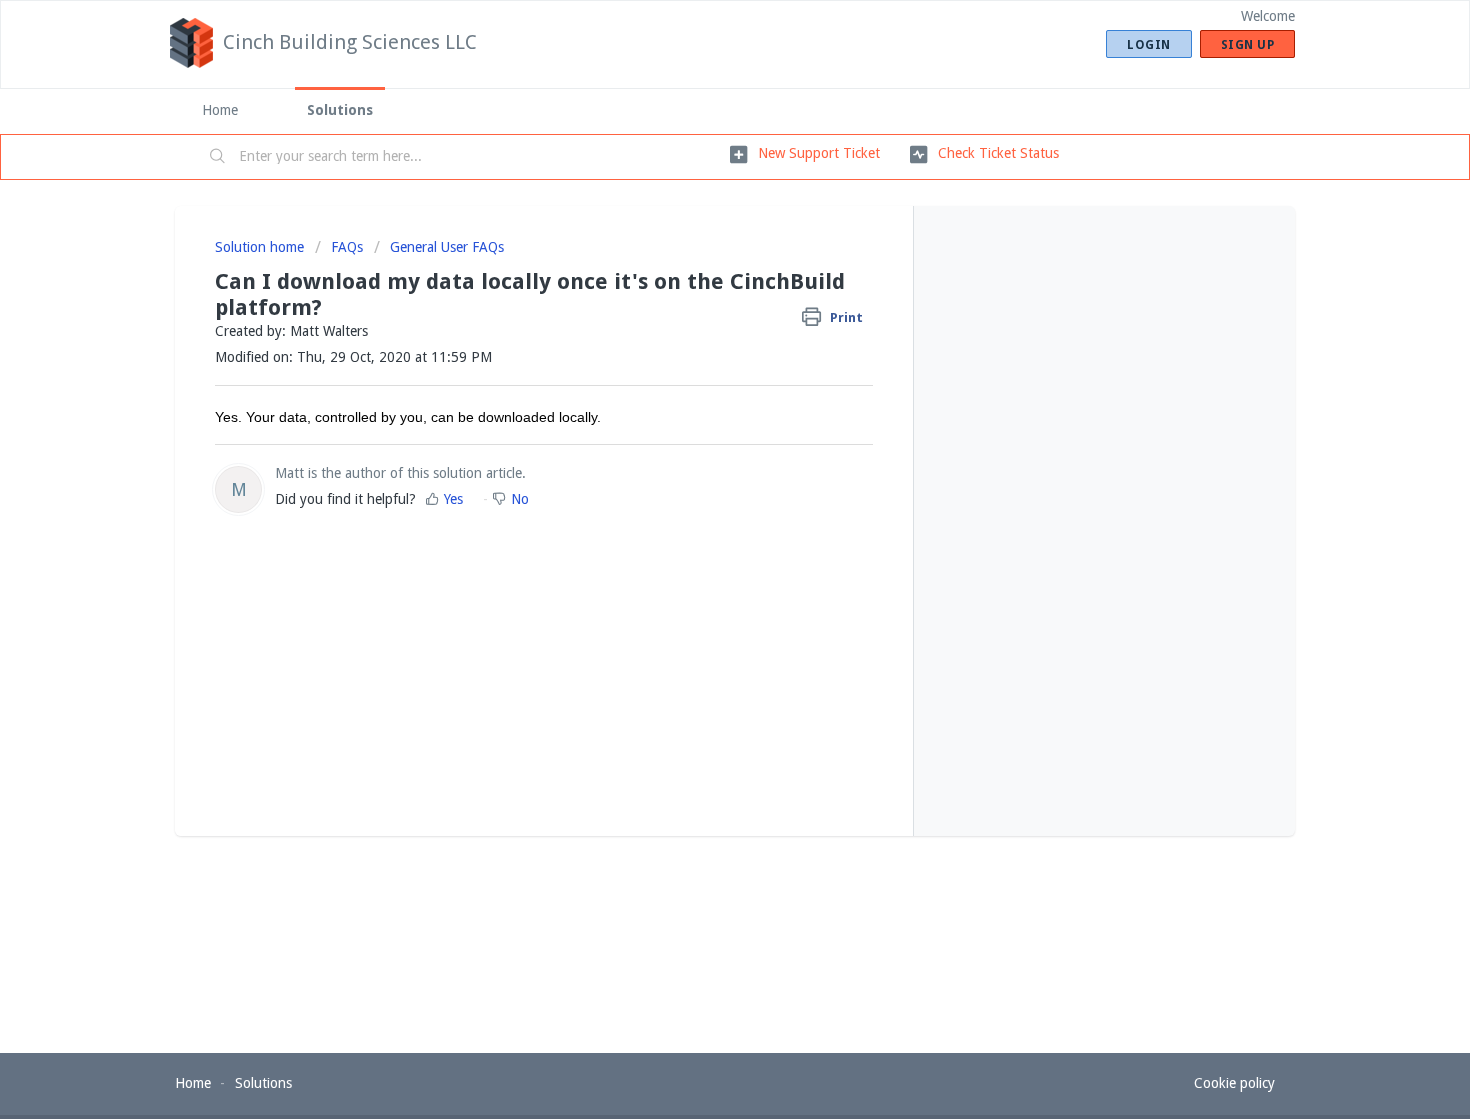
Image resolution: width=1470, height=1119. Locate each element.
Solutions (340, 110)
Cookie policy (1234, 1083)
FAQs (347, 247)
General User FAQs (447, 247)
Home (220, 110)
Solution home (261, 247)
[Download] (698, 297)
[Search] (218, 157)
